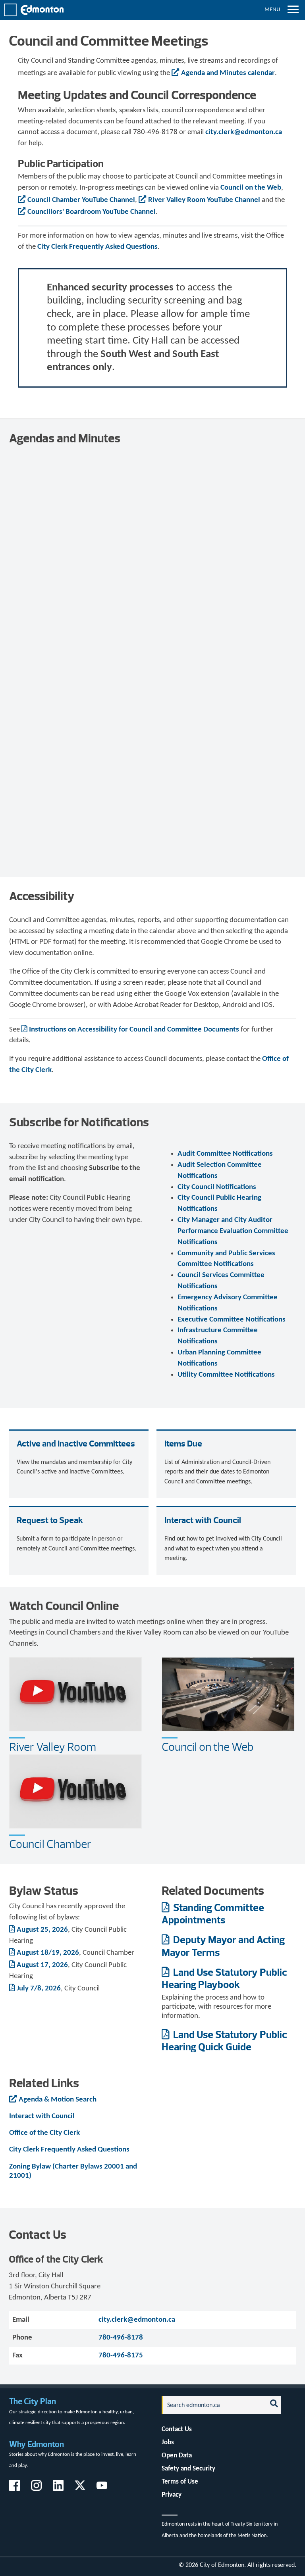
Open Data (177, 2456)
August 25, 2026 (42, 1930)
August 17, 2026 (42, 1965)
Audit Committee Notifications (225, 1154)
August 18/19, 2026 (48, 1953)
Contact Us (177, 2429)
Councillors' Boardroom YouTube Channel (92, 212)
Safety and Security (188, 2469)
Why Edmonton (37, 2444)
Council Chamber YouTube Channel (81, 200)
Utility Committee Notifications (226, 1375)
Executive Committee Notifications (232, 1320)
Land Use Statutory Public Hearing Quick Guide (224, 2040)
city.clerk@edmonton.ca (244, 132)
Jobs (168, 2442)
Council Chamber (50, 1844)
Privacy (172, 2495)
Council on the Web (251, 188)
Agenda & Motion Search (58, 2100)
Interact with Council (42, 2116)
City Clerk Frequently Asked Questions (97, 247)
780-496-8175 (121, 2356)
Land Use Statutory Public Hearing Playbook (224, 1978)
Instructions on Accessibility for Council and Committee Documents (134, 1030)
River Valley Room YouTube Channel (204, 200)
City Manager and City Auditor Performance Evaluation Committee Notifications (233, 1231)
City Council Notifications (217, 1187)
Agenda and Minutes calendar (228, 73)
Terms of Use (180, 2482)
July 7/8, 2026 (39, 1989)
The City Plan (33, 2401)
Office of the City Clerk (44, 2133)
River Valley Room (53, 1747)
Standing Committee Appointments (213, 1913)
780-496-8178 (121, 2338)
